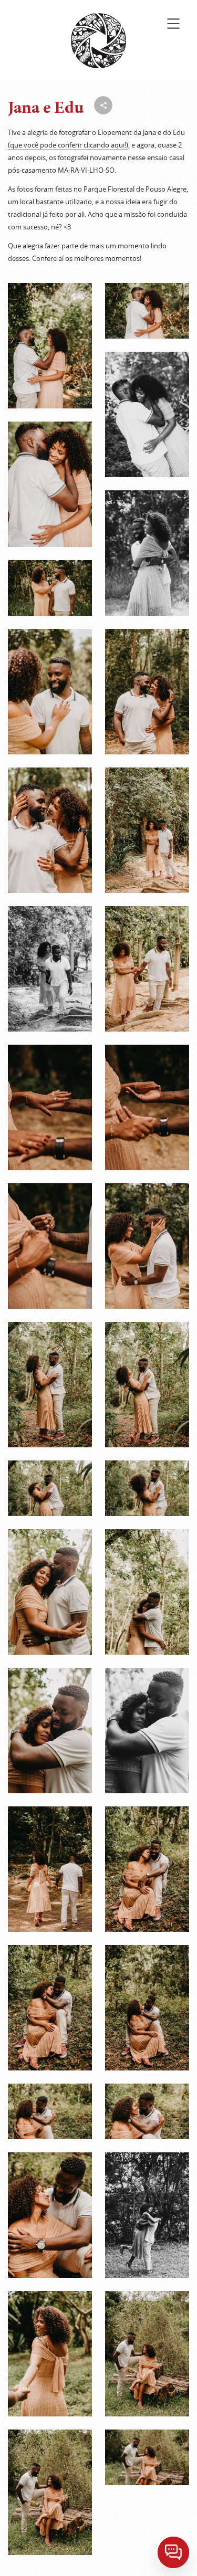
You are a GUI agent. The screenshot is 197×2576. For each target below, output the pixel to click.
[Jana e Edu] (50, 346)
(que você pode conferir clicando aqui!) (68, 145)
